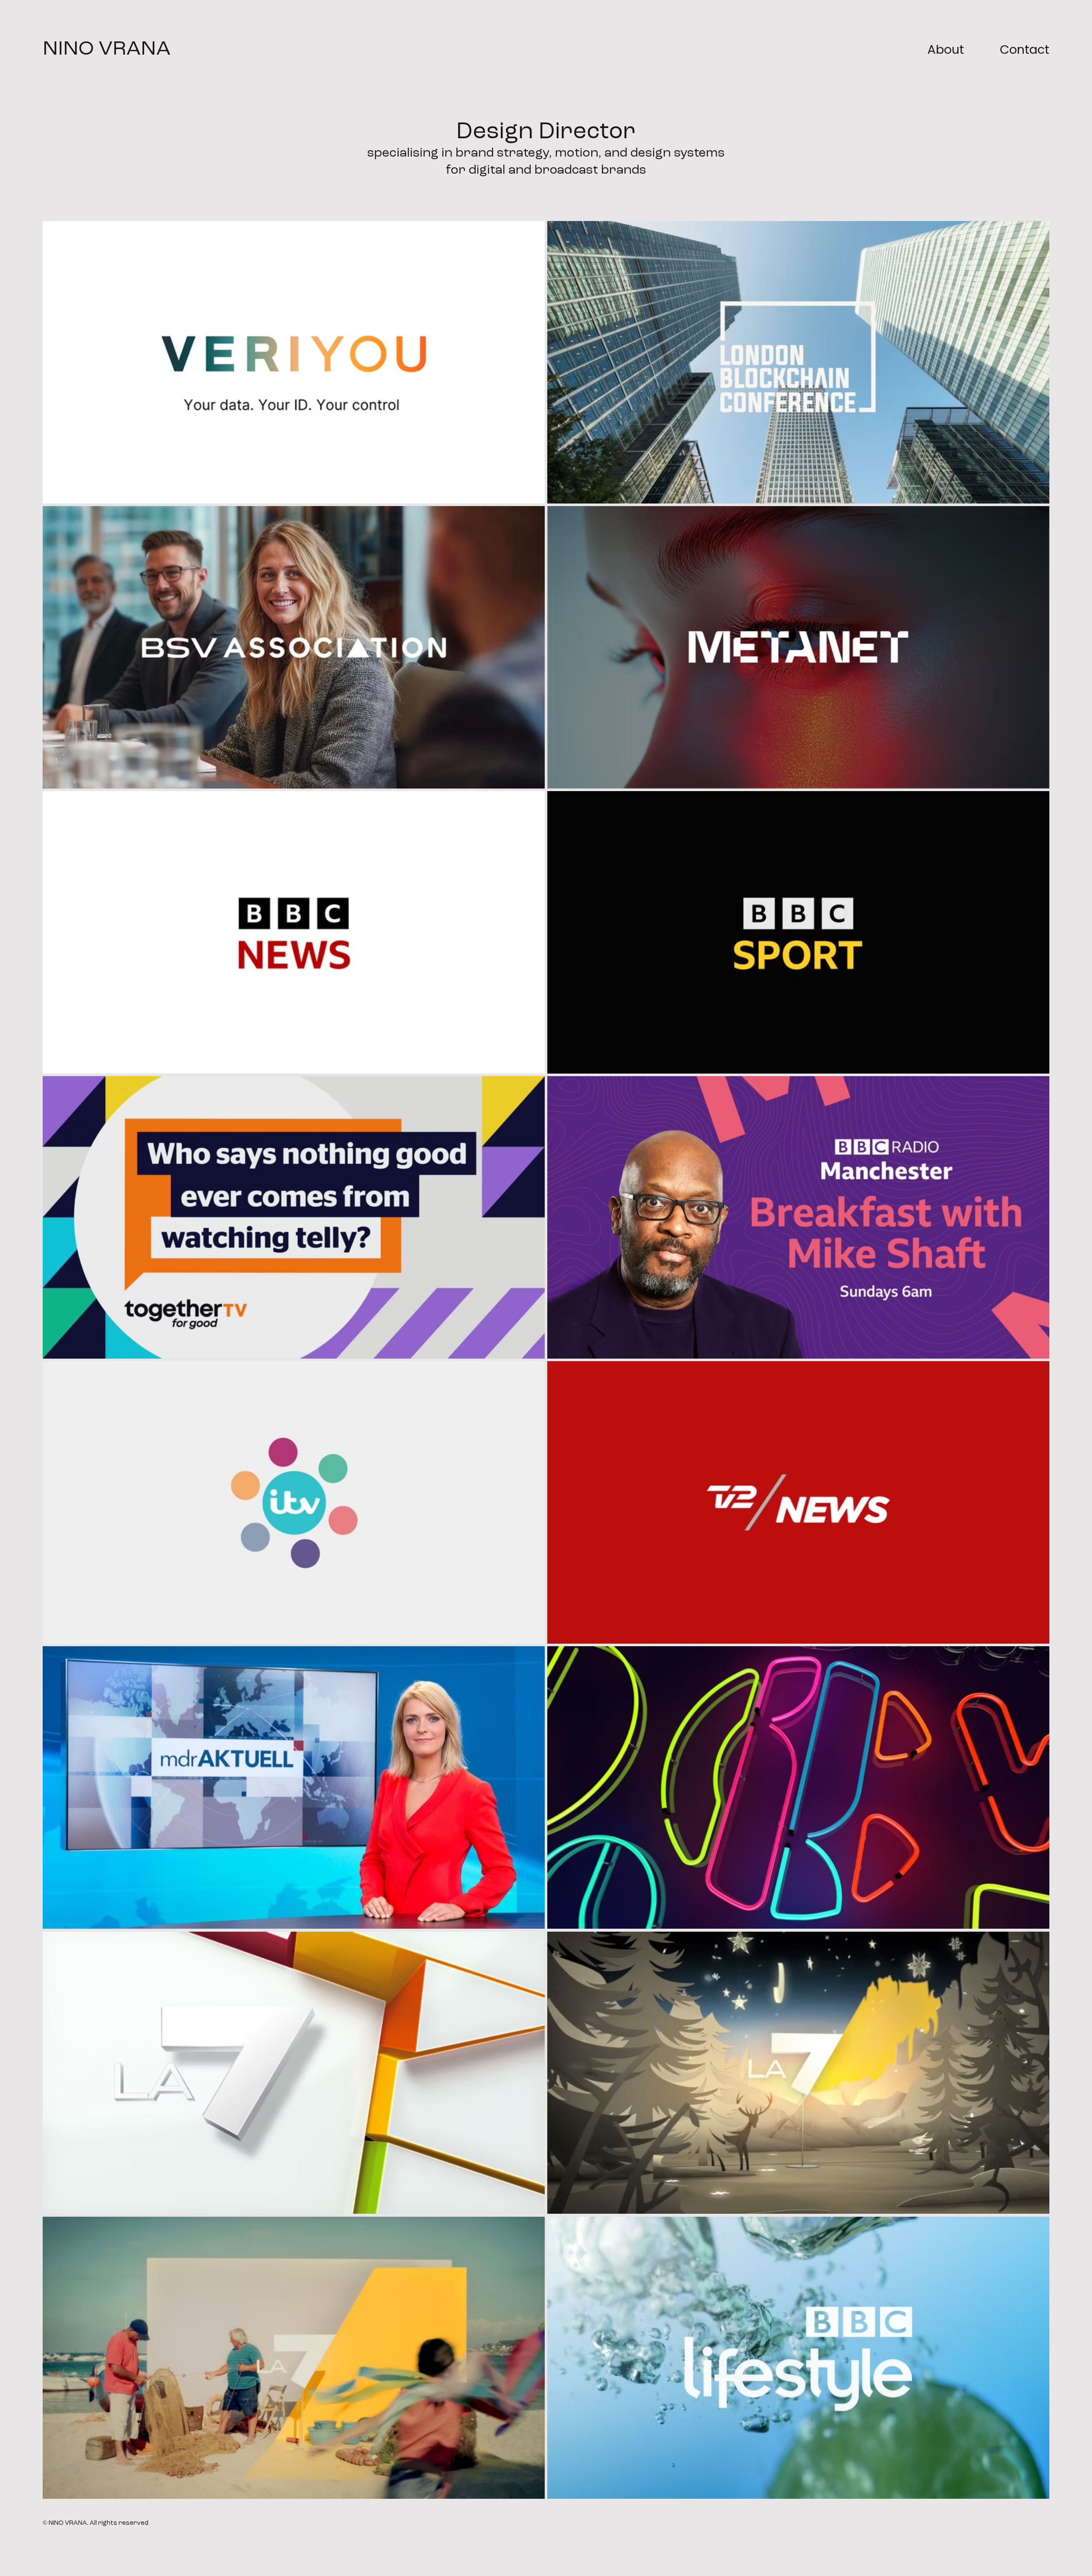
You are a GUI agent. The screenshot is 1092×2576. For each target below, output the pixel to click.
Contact (1025, 49)
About (946, 49)
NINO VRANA (107, 49)
